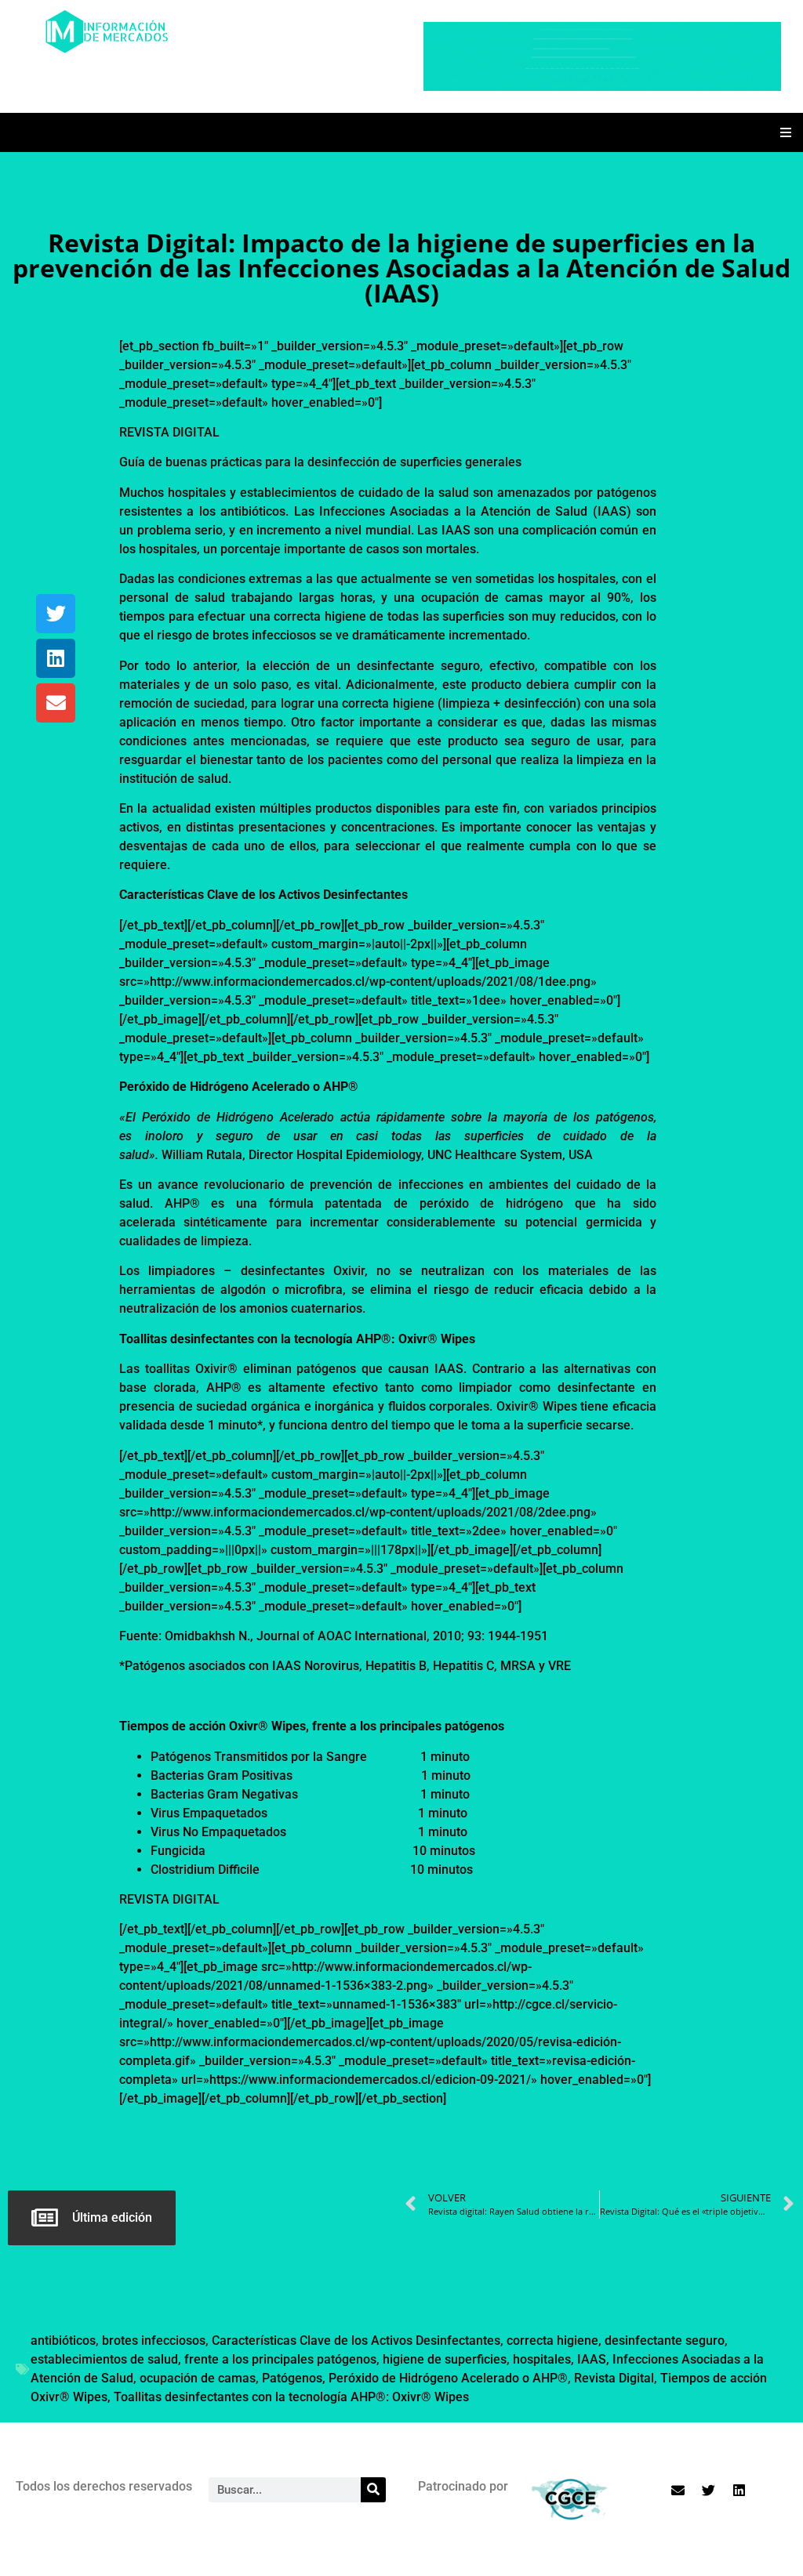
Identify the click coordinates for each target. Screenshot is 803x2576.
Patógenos (292, 2378)
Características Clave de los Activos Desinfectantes (356, 2341)
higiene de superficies (445, 2359)
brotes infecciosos (154, 2341)
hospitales (542, 2359)
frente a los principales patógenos (280, 2359)
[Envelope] (56, 703)
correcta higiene (552, 2341)
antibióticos (63, 2341)
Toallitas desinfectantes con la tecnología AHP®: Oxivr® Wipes (291, 2397)
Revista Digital (614, 2378)
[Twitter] (56, 614)
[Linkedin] (56, 658)
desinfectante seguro (665, 2341)
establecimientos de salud (104, 2359)
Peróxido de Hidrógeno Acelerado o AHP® (448, 2378)
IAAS (592, 2359)
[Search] (373, 2490)
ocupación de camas (198, 2378)
